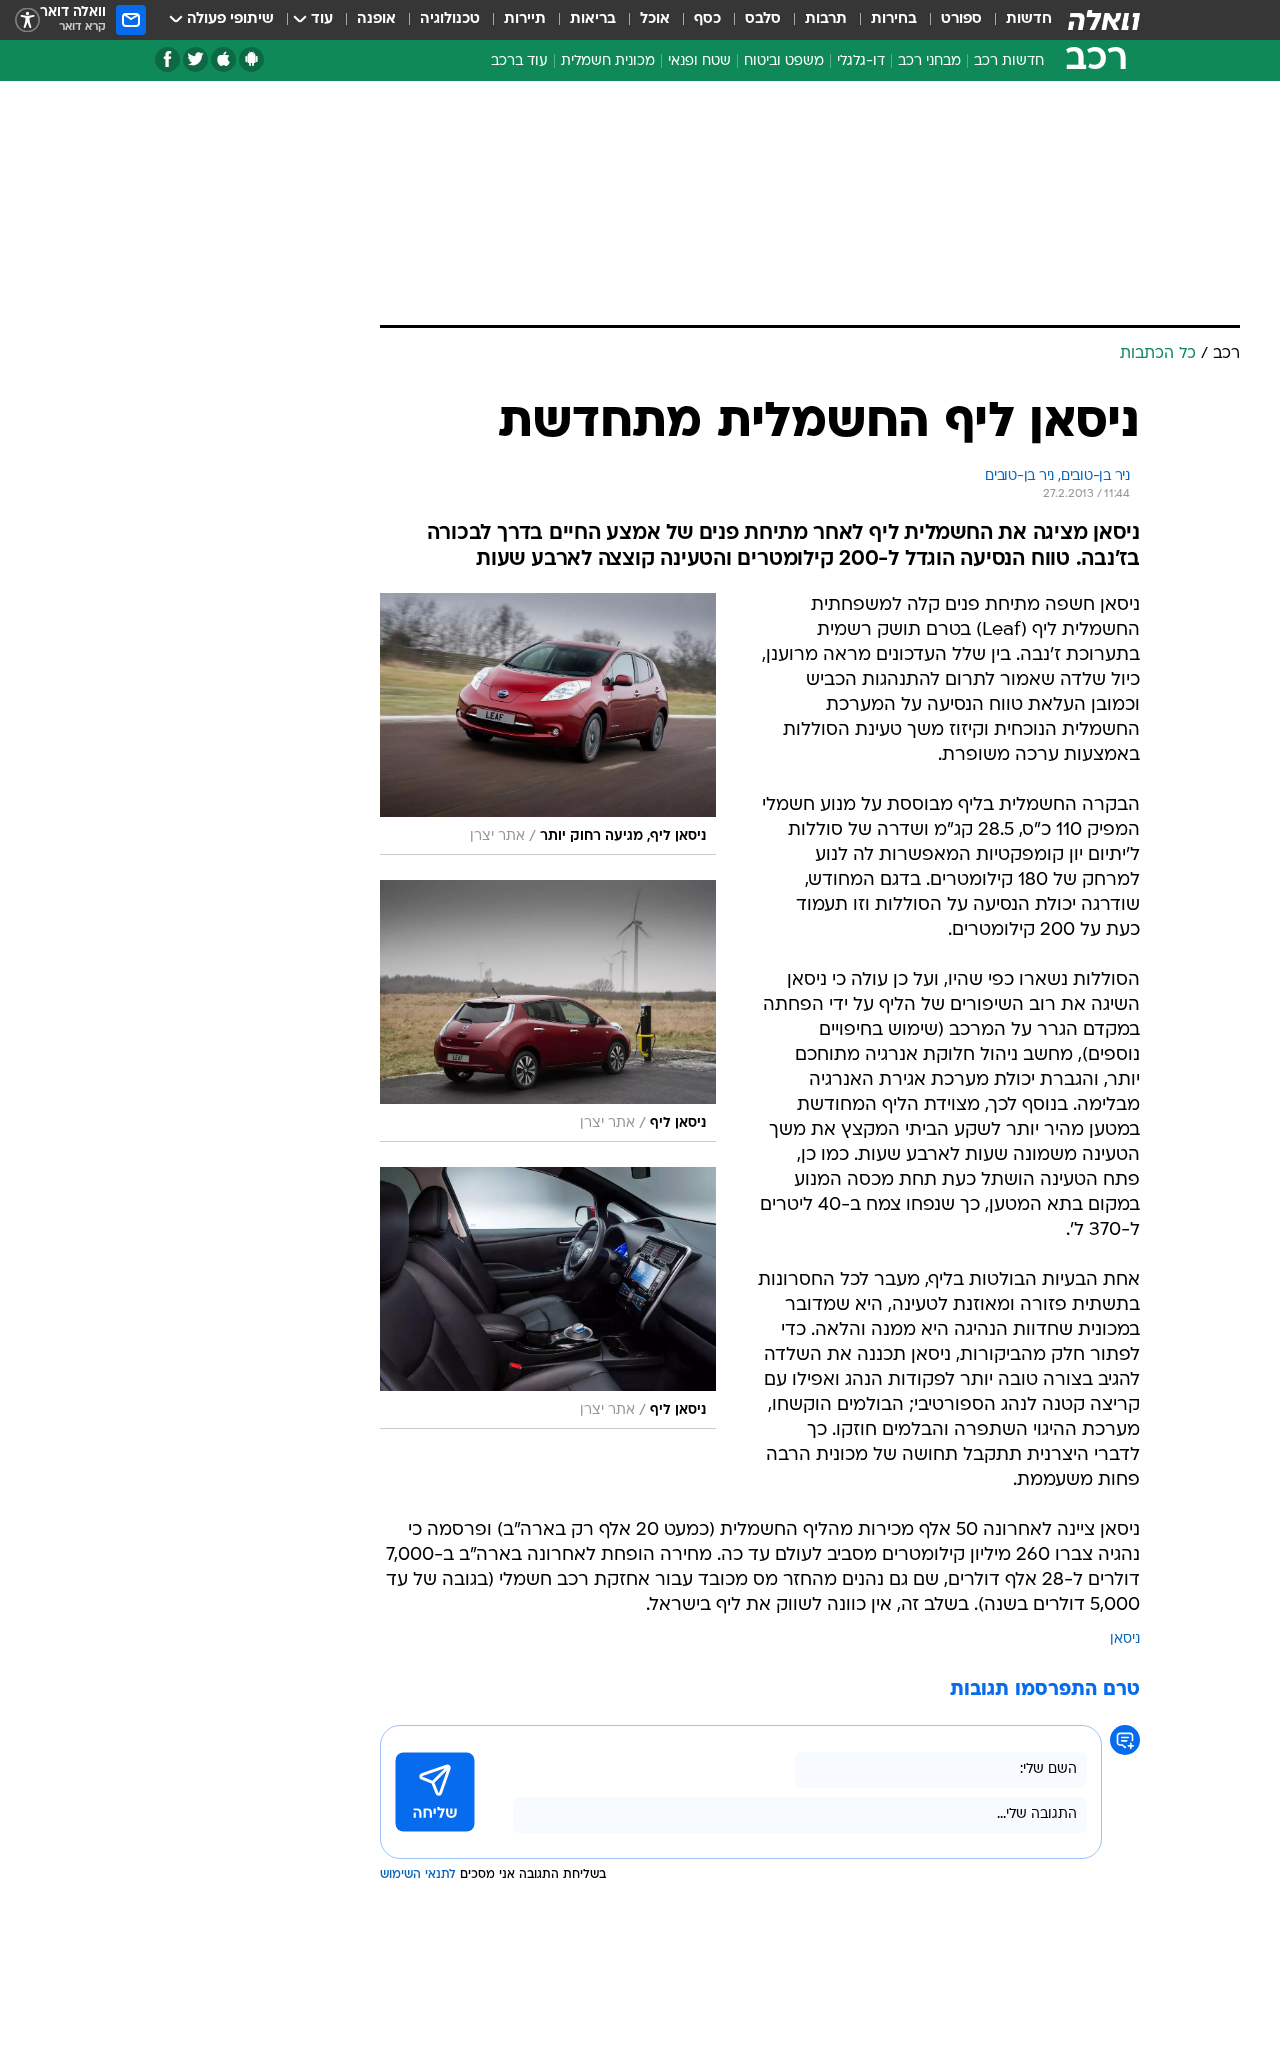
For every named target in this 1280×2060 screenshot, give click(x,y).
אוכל (655, 19)
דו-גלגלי (861, 61)
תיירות (525, 19)
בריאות (593, 19)
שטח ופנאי (699, 61)
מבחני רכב (929, 61)
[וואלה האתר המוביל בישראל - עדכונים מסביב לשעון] (1104, 20)
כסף (707, 19)
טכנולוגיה (450, 19)
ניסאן (1125, 1639)
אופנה (376, 19)
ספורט (961, 19)
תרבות (826, 19)
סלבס (763, 19)
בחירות (894, 19)
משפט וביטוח (784, 61)
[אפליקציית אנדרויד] (251, 59)
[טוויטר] (195, 59)
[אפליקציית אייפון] (223, 59)
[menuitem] (1017, 20)
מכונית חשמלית (608, 61)
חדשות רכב (1009, 61)
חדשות (1029, 19)
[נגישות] (27, 20)
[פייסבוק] (167, 59)
